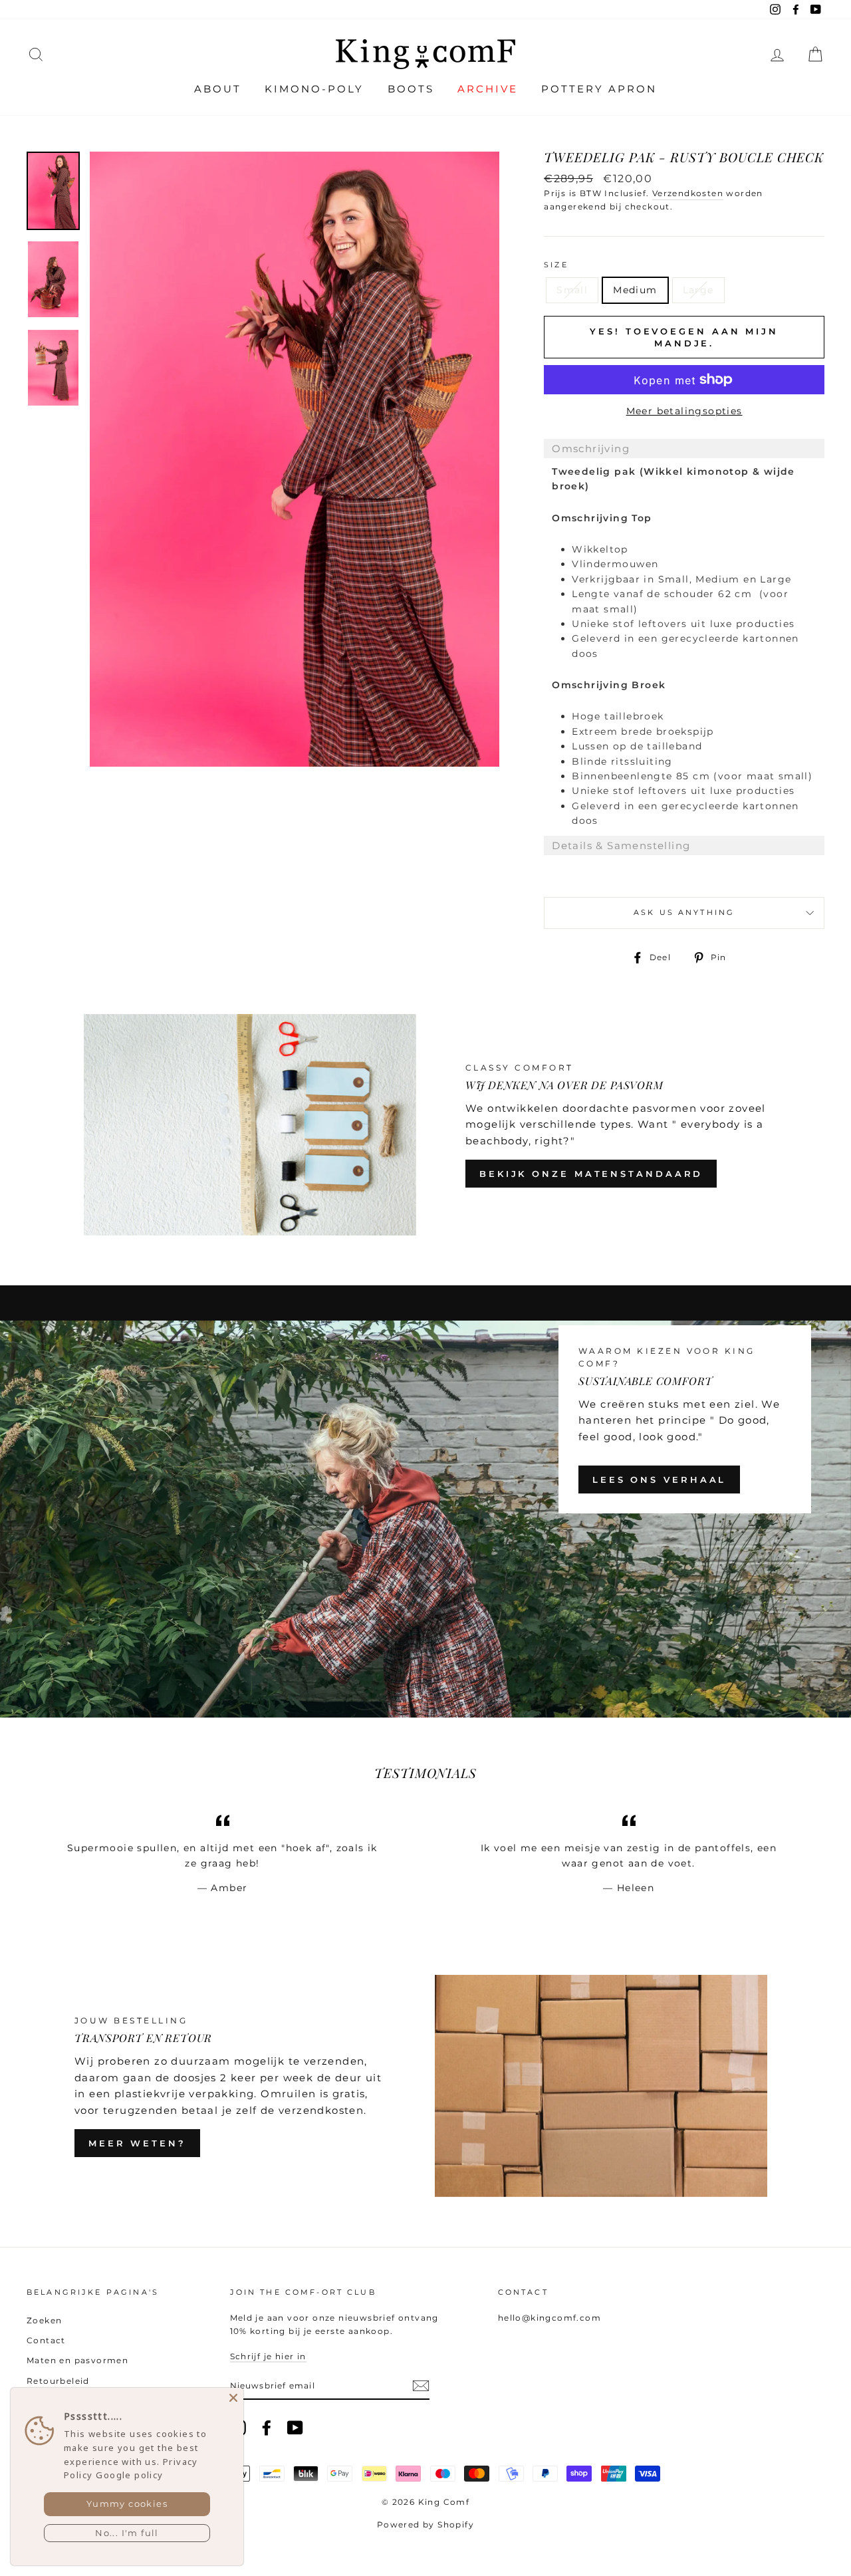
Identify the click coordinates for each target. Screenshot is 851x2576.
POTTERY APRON (599, 89)
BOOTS (411, 89)
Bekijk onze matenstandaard (591, 1174)
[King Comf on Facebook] (267, 2428)
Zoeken (44, 2320)
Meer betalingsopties (684, 411)
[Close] (233, 2398)
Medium (635, 290)
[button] (684, 449)
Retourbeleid (58, 2381)
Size (556, 265)
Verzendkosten (688, 193)
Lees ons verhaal (659, 1480)
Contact (46, 2340)
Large (698, 290)
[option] (295, 459)
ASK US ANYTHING (684, 913)
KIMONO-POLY (314, 89)
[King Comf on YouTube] (295, 2428)
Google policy (129, 2475)
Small (572, 290)
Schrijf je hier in (268, 2356)
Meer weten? (137, 2143)
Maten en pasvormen (77, 2360)
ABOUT (218, 89)
